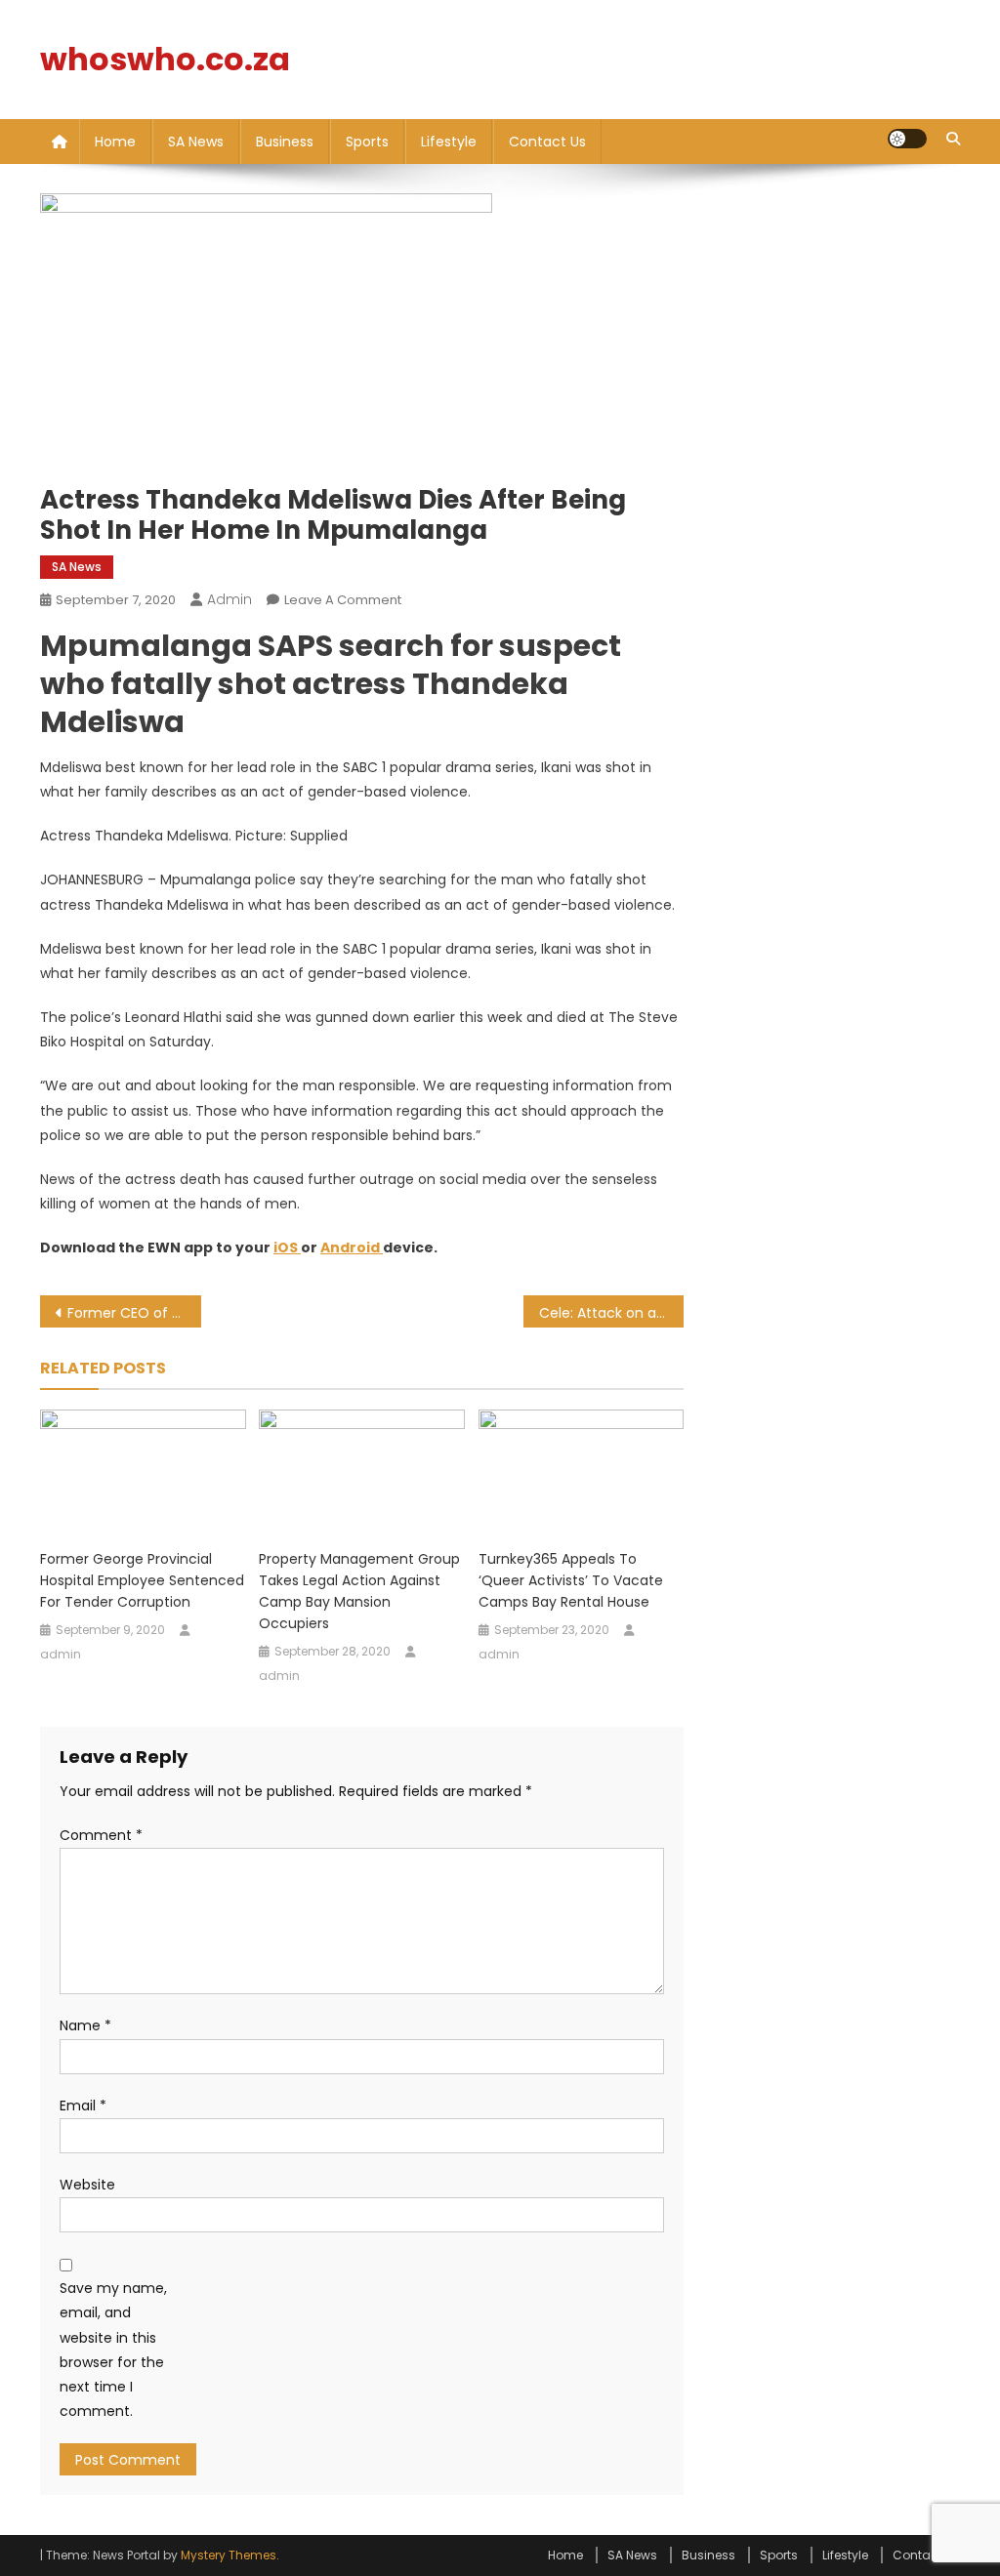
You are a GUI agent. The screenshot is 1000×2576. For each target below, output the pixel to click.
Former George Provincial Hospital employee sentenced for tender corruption (142, 1580)
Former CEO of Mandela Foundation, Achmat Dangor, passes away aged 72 (134, 1313)
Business (285, 142)
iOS (286, 1247)
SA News (196, 142)
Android (350, 1247)
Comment (101, 1835)
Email (83, 2106)
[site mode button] (907, 139)
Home (115, 142)
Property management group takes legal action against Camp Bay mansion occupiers (359, 1591)
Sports (367, 142)
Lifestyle (449, 142)
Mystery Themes (229, 2555)
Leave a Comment (343, 600)
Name (85, 2025)
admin (229, 599)
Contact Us (547, 142)
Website (87, 2185)
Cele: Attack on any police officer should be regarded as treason (612, 1313)
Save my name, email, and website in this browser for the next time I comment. (113, 2350)
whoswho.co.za (165, 59)
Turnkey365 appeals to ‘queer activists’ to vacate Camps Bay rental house (571, 1580)
